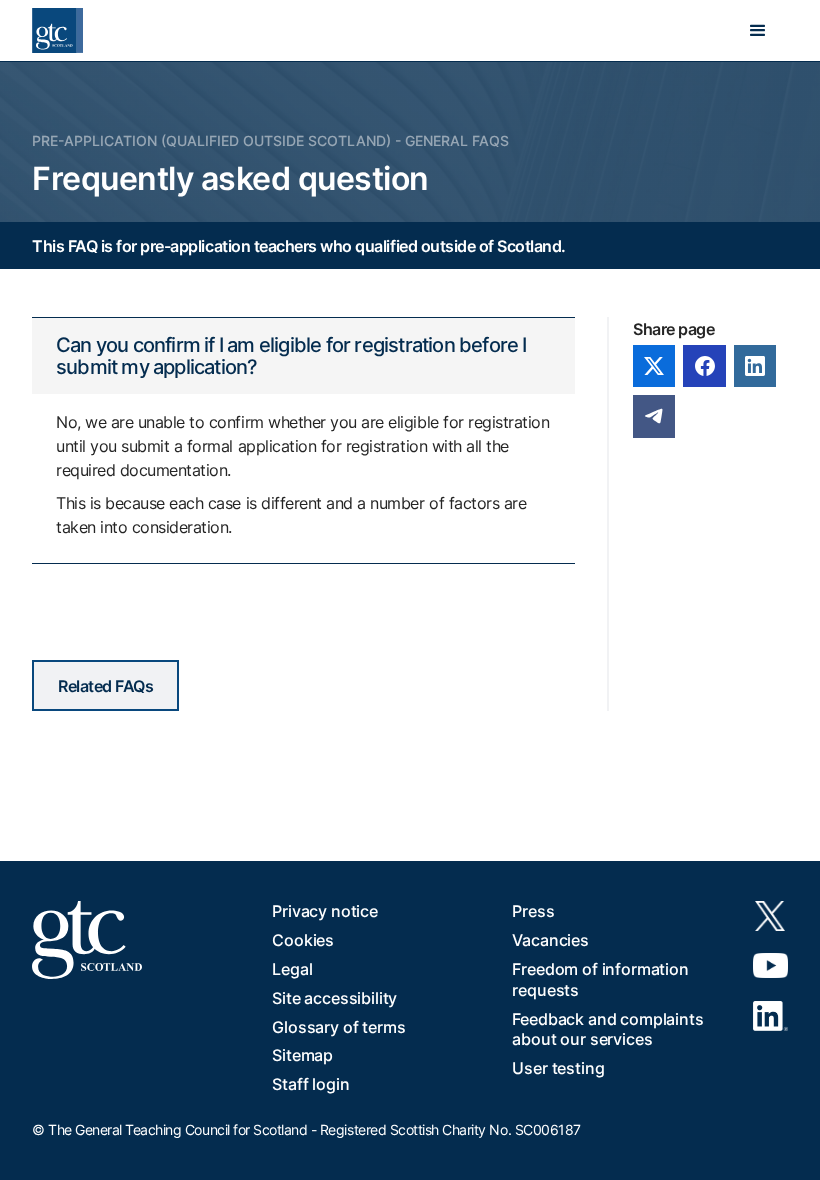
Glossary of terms (338, 1027)
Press (533, 911)
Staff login (310, 1084)
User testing (558, 1068)
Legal (292, 969)
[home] (57, 30)
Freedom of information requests (600, 979)
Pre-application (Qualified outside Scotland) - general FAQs (270, 140)
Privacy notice (325, 911)
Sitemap (302, 1055)
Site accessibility (334, 998)
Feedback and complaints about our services (607, 1029)
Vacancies (550, 940)
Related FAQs (105, 686)
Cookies (303, 940)
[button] (758, 31)
